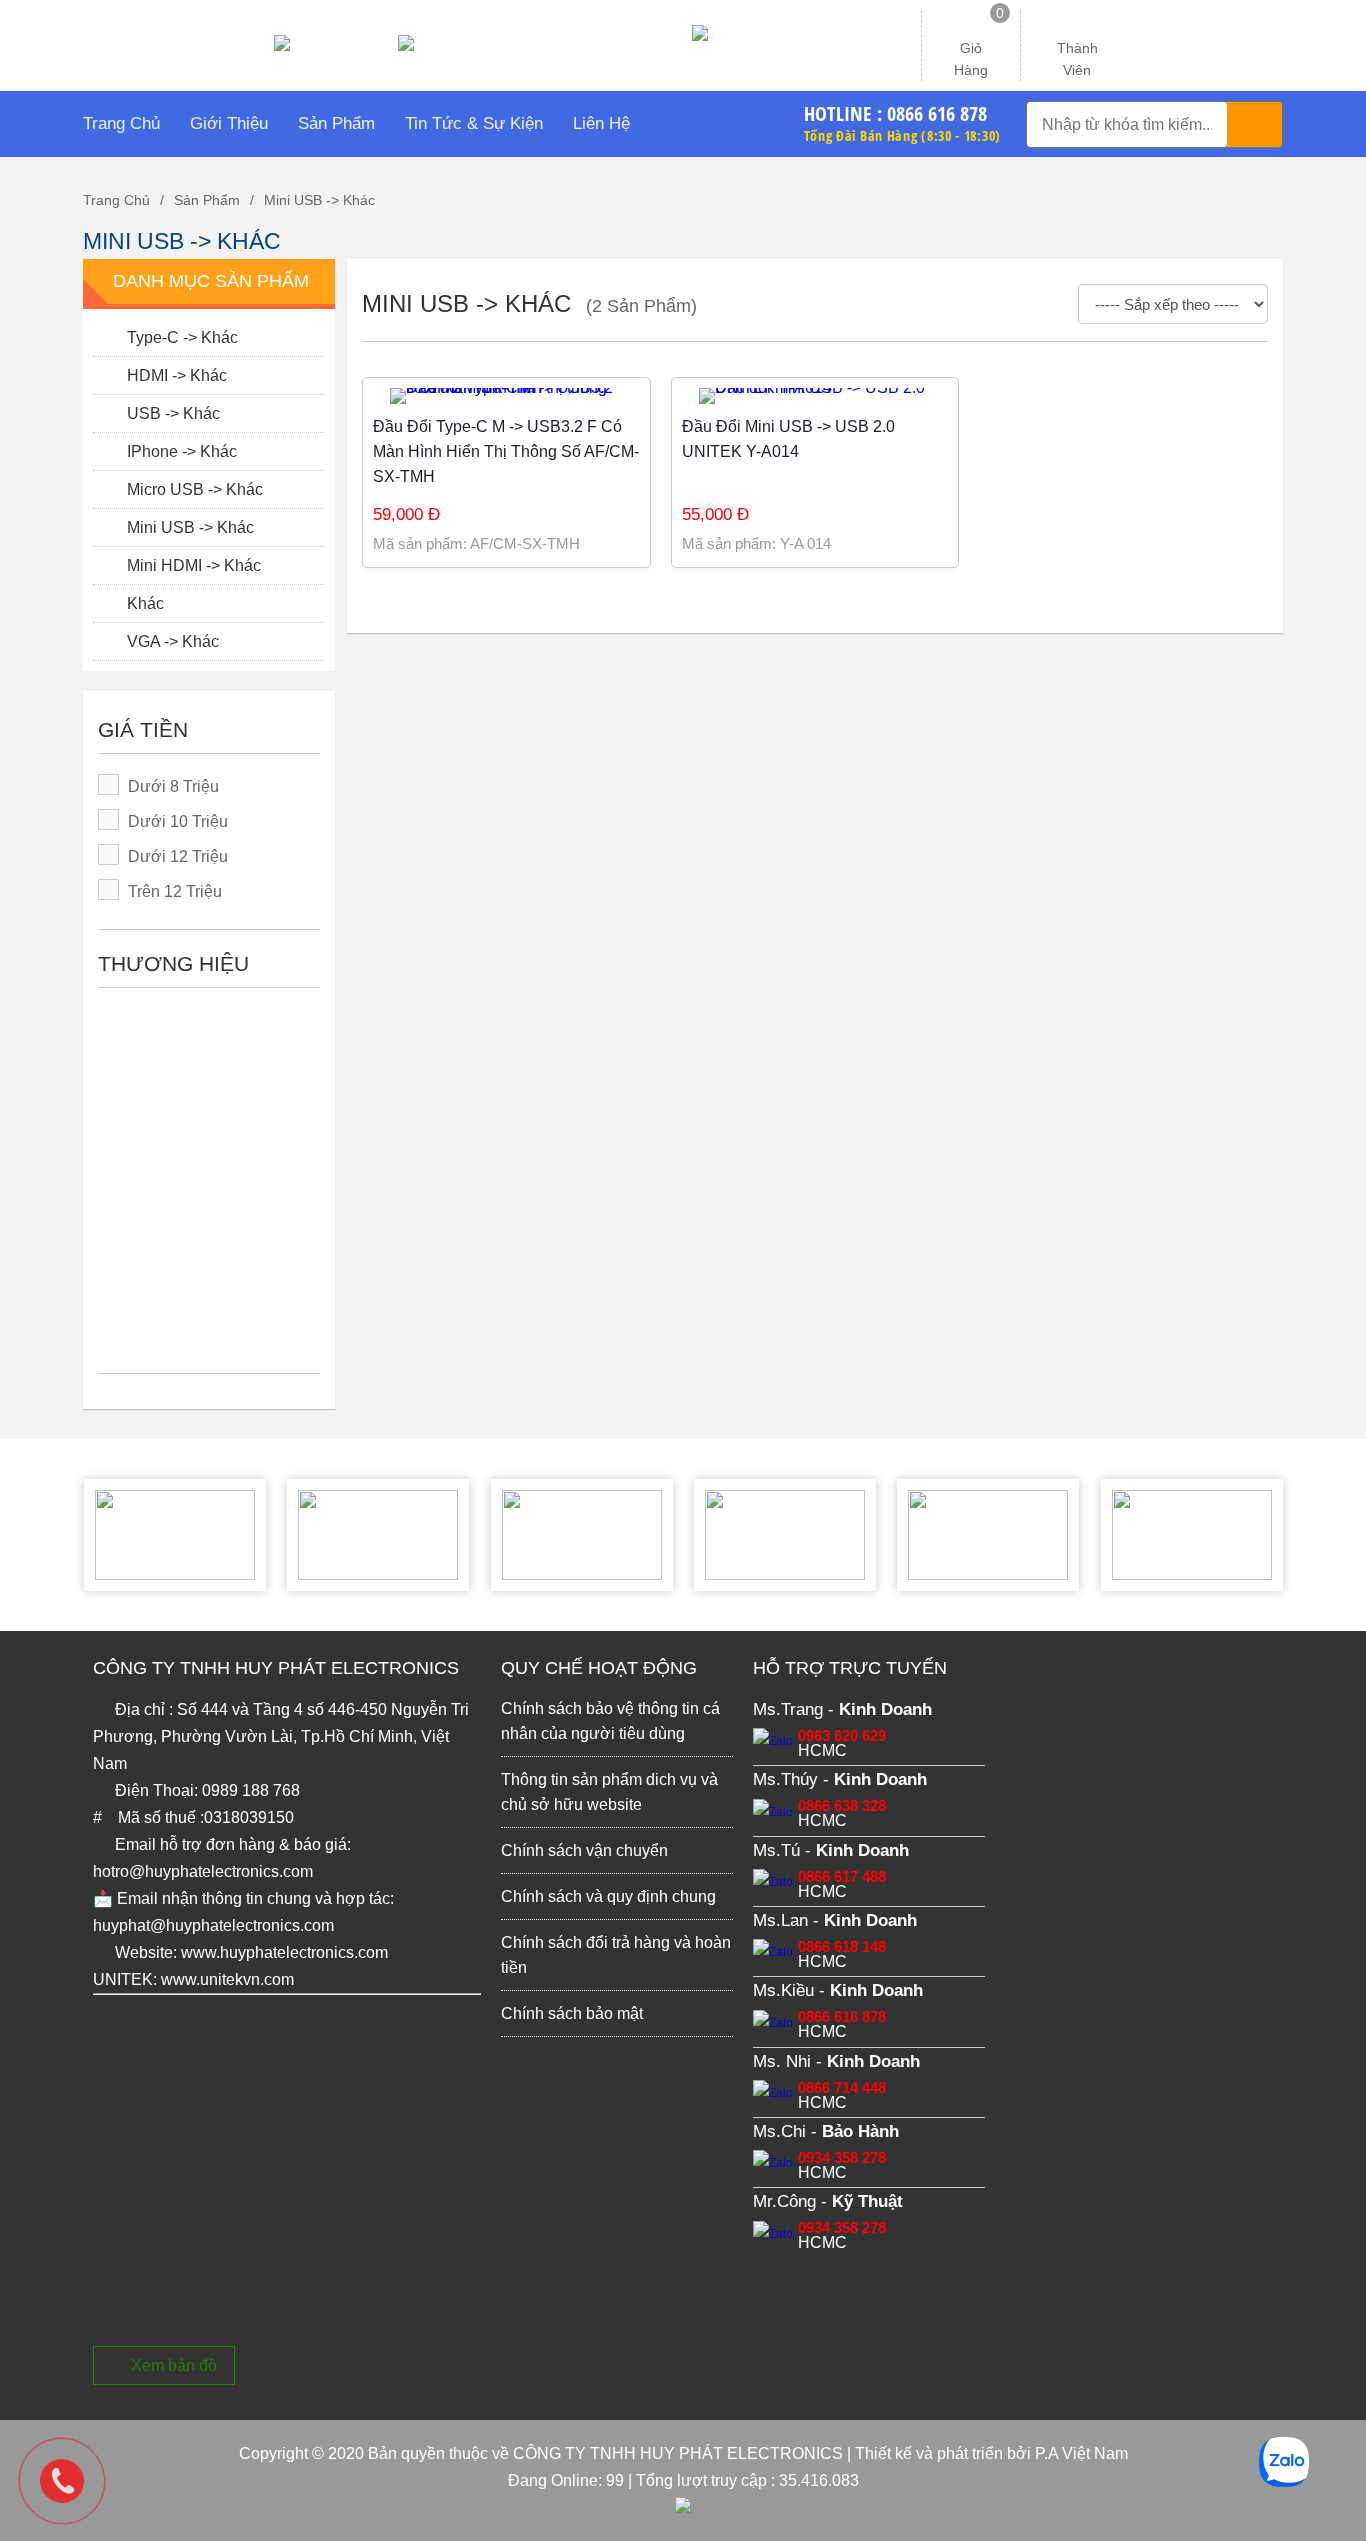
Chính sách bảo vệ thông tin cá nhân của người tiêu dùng (610, 1721)
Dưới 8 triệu (173, 786)
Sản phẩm (336, 123)
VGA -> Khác (171, 641)
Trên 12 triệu (175, 891)
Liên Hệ (601, 123)
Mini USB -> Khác (319, 200)
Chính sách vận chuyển (584, 1850)
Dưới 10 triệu (178, 821)
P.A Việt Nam (1081, 2453)
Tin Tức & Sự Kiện (474, 123)
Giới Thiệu (229, 123)
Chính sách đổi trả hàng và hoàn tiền (616, 1955)
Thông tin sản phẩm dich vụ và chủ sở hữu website (609, 1792)
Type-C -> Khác (180, 337)
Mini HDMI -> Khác (192, 565)
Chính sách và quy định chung (608, 1896)
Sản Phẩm (207, 200)
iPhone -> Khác (180, 451)
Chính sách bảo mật (572, 2013)
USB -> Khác (171, 413)
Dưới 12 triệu (178, 856)
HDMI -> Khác (175, 375)
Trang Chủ (121, 123)
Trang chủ (116, 200)
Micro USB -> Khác (193, 489)
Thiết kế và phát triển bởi (943, 2453)
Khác (143, 603)
